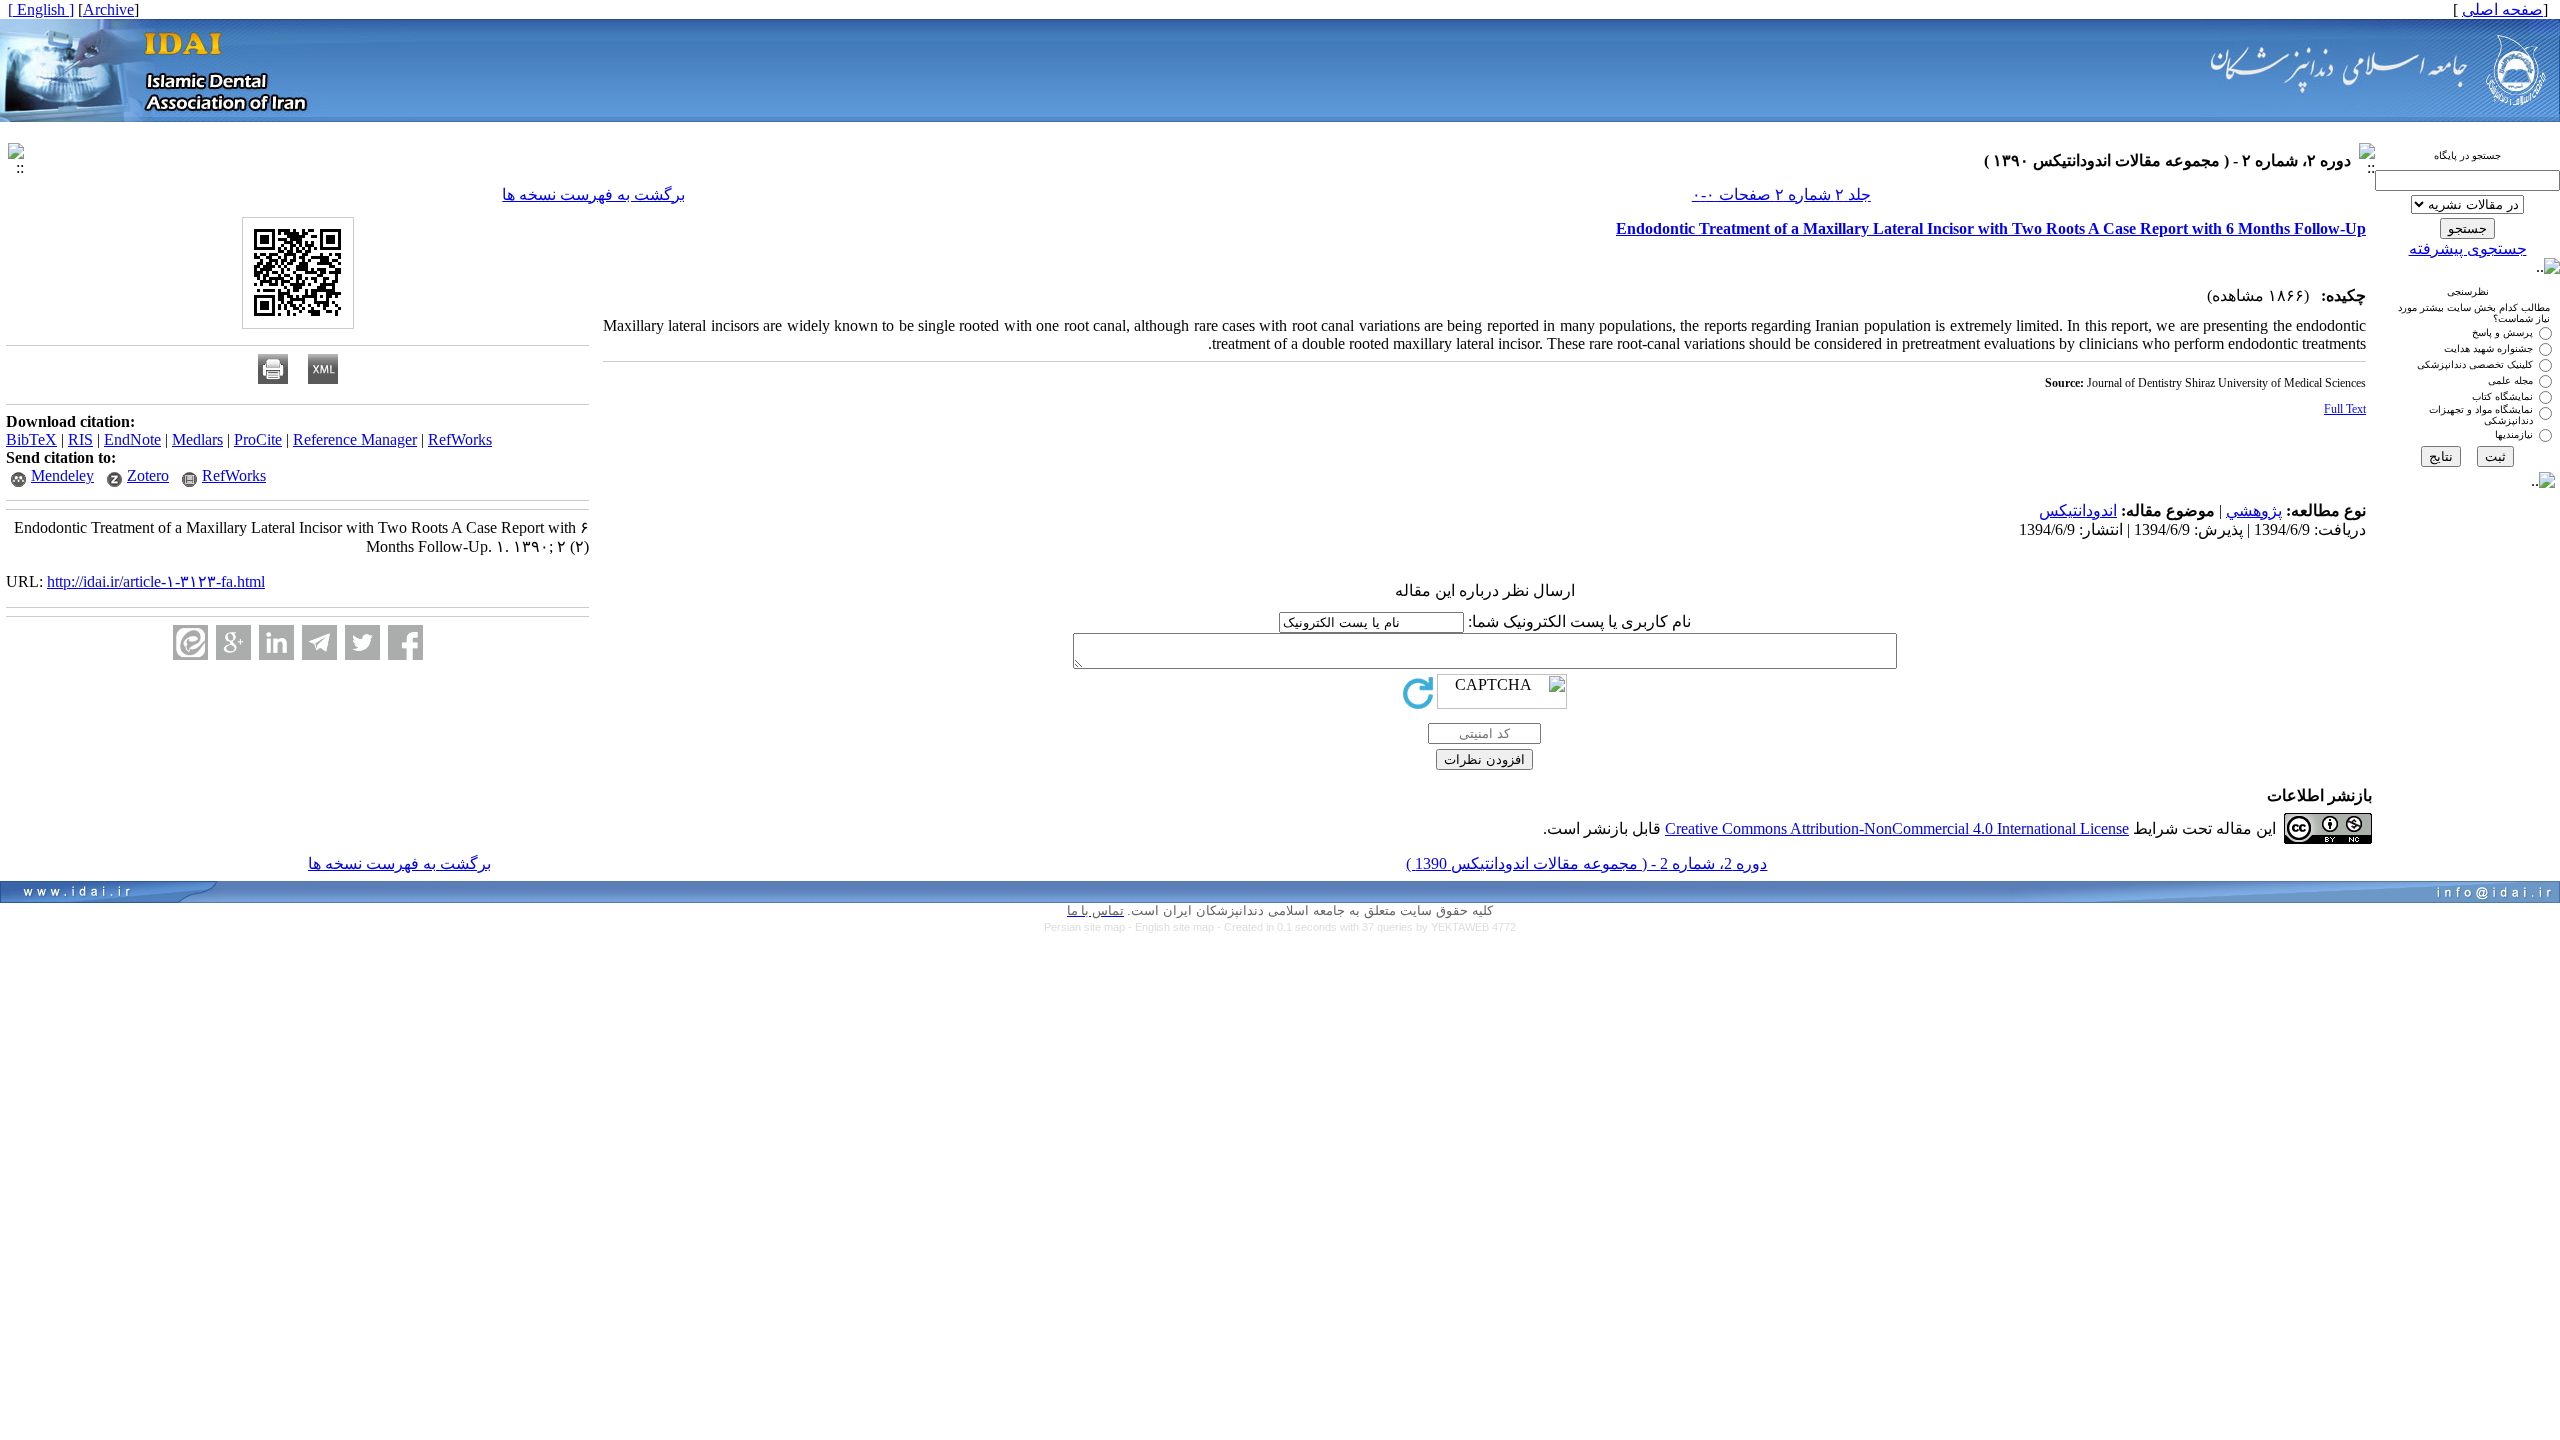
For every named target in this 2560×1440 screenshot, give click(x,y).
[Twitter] (362, 642)
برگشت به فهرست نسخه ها (593, 194)
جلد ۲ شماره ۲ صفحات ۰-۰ (1781, 194)
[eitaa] (190, 642)
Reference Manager (355, 439)
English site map (1176, 927)
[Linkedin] (276, 642)
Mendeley (62, 475)
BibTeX (31, 439)
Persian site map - (1089, 927)
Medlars (197, 439)
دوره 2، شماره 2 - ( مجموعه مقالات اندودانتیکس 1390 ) (1586, 863)
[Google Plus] (233, 642)
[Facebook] (405, 642)
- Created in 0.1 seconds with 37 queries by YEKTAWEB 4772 (1366, 927)
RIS (80, 439)
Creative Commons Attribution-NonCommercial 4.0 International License (1897, 828)
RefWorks (460, 439)
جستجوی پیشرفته (2468, 248)
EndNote (132, 439)
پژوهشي (2254, 510)
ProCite (258, 439)
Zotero (148, 475)
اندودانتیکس (2078, 510)
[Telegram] (319, 642)
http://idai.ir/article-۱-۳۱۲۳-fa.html (156, 581)
